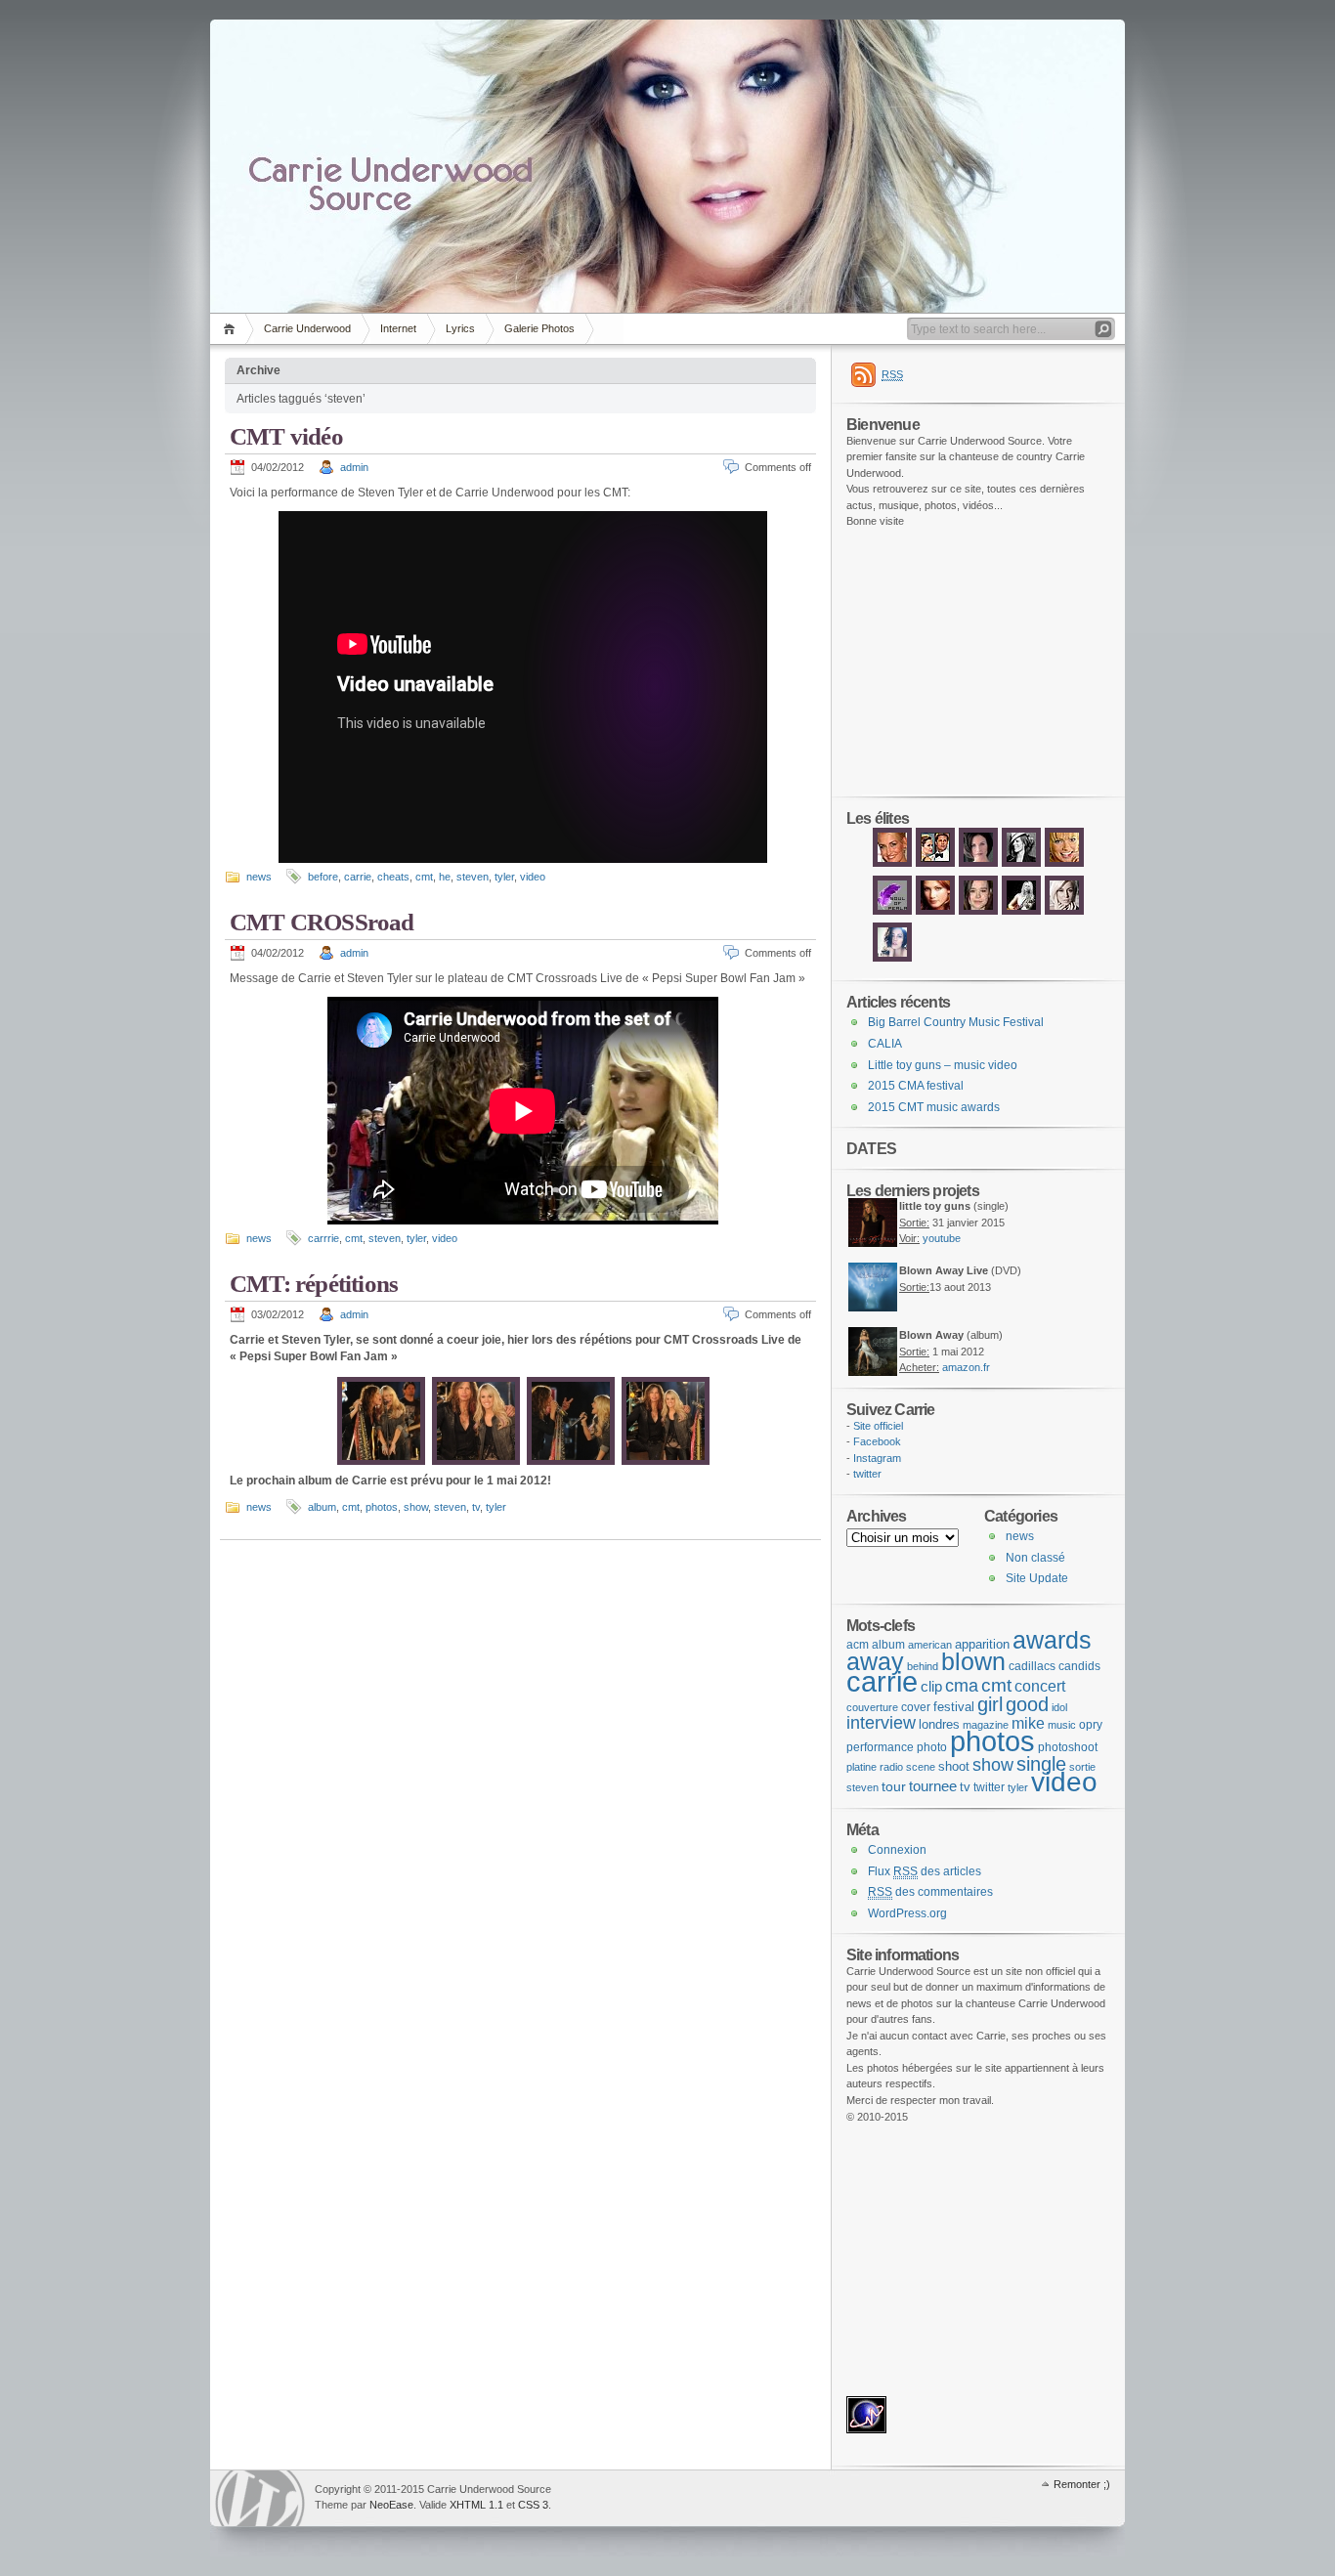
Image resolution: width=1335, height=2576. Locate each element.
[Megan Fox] (892, 960)
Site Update (1037, 1578)
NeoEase (391, 2505)
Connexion (897, 1850)
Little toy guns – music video (943, 1065)
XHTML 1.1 (476, 2505)
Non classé (1035, 1558)
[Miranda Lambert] (1021, 913)
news (259, 877)
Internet (398, 328)
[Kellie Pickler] (1064, 913)
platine (861, 1767)
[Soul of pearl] (892, 913)
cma (962, 1686)
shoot (954, 1766)
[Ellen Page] (978, 913)
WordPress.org (907, 1913)
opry (1091, 1725)
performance (880, 1747)
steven (473, 877)
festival (954, 1707)
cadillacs (1032, 1666)
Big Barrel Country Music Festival (956, 1022)
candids (1079, 1666)
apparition (982, 1644)
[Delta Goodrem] (935, 913)
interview (881, 1722)
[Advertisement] (905, 663)
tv (476, 1507)
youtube (942, 1238)
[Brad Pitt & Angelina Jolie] (935, 865)
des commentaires (930, 1892)
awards (1052, 1640)
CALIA (885, 1044)
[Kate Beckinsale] (1021, 865)
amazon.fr (966, 1367)
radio (891, 1767)
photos (382, 1507)
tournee (933, 1786)
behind (923, 1666)
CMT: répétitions (314, 1284)
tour (894, 1786)
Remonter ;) (1082, 2484)
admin (354, 467)
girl (990, 1704)
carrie (358, 877)
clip (931, 1686)
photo (932, 1747)
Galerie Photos (539, 328)
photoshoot (1068, 1747)
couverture (872, 1707)
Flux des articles (925, 1871)
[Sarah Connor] (892, 865)
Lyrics (460, 328)
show (416, 1507)
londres (939, 1724)
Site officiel (878, 1426)
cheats (393, 877)
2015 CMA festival (916, 1086)
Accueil (232, 329)
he (445, 877)
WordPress (260, 2498)
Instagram (877, 1458)
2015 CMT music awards (934, 1107)
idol (1059, 1707)
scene (921, 1767)
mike (1028, 1723)
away (875, 1661)
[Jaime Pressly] (1064, 865)
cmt (424, 877)
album (322, 1507)
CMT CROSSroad (322, 922)
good (1027, 1704)
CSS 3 (533, 2505)
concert (1040, 1686)
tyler (504, 877)
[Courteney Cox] (978, 865)
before (323, 877)
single (1041, 1764)
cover (916, 1707)
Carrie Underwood (307, 328)
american (930, 1645)
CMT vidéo (286, 436)
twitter (867, 1474)
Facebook (877, 1441)
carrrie (323, 1238)
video (533, 877)
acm (858, 1645)
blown (973, 1661)
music (1062, 1725)
